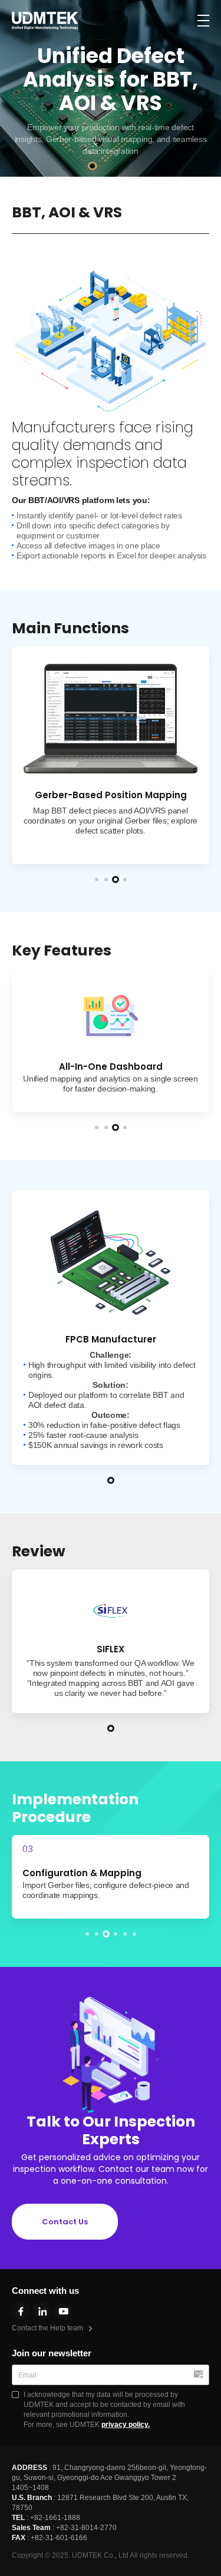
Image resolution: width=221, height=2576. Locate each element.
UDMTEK (45, 21)
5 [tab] (125, 1934)
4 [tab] (125, 879)
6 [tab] (134, 1934)
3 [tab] (116, 879)
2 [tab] (106, 879)
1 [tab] (97, 879)
